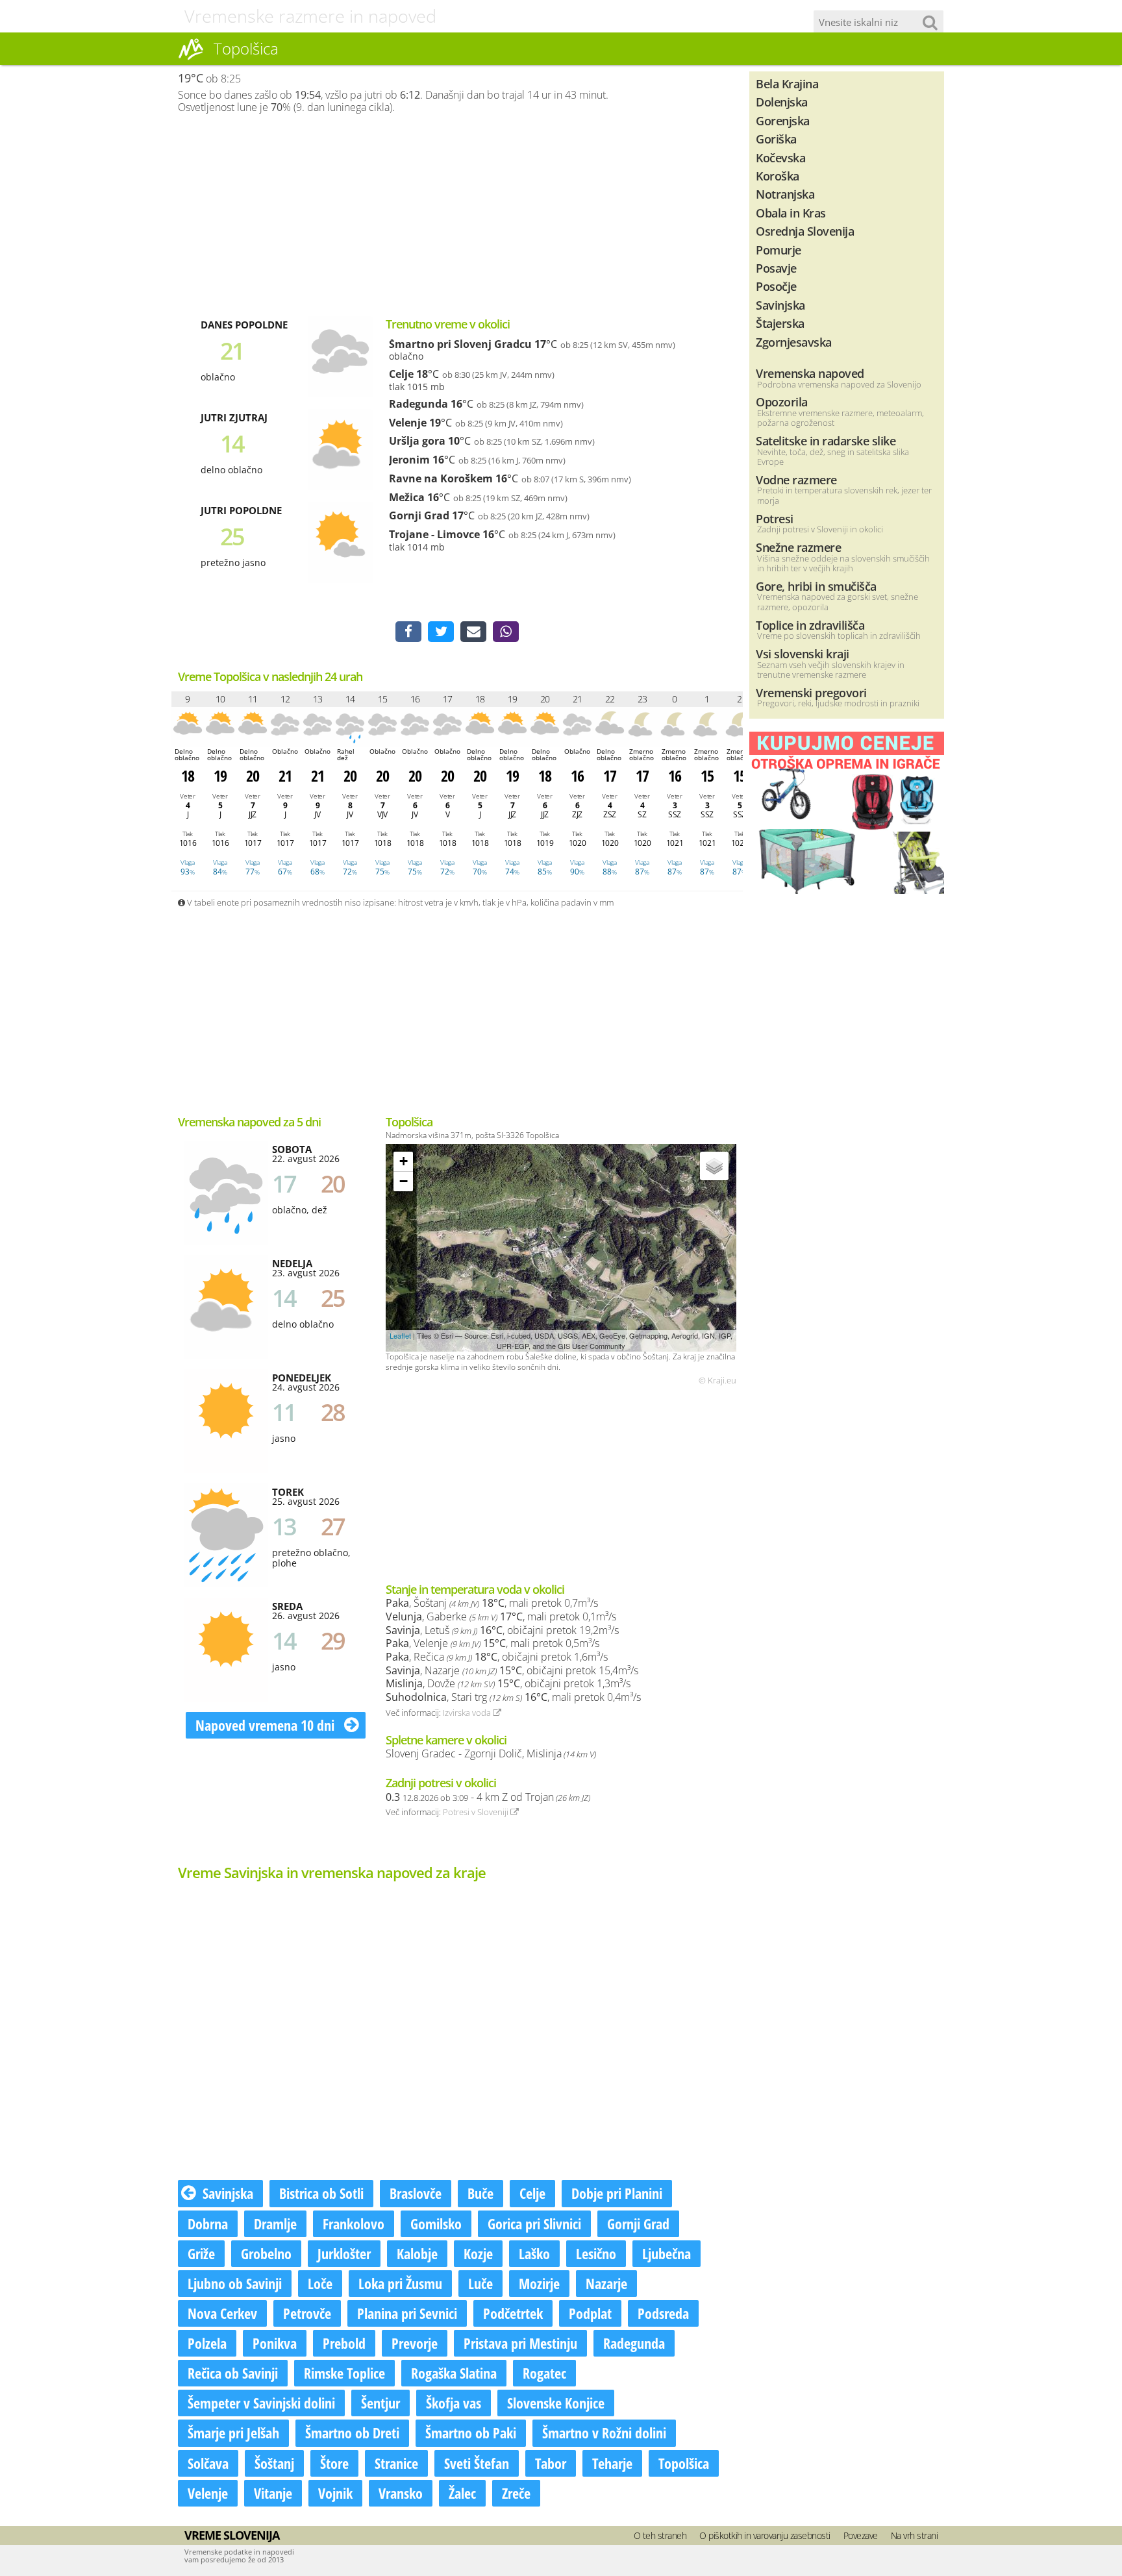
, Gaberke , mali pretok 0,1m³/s (501, 1616)
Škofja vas (454, 2403)
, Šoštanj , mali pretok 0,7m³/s (492, 1603)
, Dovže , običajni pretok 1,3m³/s (508, 1683)
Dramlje (275, 2223)
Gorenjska (783, 120)
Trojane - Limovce (434, 534)
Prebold (344, 2343)
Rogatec (544, 2373)
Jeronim (409, 460)
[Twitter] (441, 632)
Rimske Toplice (344, 2373)
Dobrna (208, 2223)
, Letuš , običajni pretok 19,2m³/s (502, 1630)
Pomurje (779, 250)
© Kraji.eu (717, 1381)
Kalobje (417, 2253)
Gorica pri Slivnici (534, 2223)
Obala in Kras (791, 213)
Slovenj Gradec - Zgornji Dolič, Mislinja (491, 1753)
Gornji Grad (419, 515)
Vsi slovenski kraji (803, 653)
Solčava (208, 2463)
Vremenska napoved (810, 373)
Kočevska (780, 157)
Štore (334, 2463)
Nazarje (606, 2283)
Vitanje (273, 2493)
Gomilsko (436, 2223)
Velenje (408, 423)
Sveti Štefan (477, 2463)
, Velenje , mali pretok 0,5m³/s (492, 1643)
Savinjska (228, 2193)
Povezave (861, 2535)
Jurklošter (344, 2253)
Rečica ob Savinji (233, 2373)
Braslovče (416, 2193)
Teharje (612, 2463)
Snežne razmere (798, 547)
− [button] (404, 1181)
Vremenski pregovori (811, 692)
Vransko (401, 2493)
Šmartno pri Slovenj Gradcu (460, 344)
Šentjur (380, 2403)
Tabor (551, 2463)
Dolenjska (782, 102)
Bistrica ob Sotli (321, 2193)
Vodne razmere (796, 479)
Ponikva (275, 2343)
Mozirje (539, 2283)
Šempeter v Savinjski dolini (261, 2403)
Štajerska (780, 323)
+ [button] (404, 1161)
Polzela (207, 2343)
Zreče (516, 2493)
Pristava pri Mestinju (520, 2343)
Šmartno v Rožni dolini (604, 2433)
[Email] (473, 632)
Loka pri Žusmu (400, 2283)
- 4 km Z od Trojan (488, 1797)
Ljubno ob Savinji (235, 2283)
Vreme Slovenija (232, 2535)
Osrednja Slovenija (805, 231)
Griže (201, 2253)
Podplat (590, 2313)
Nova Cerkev (222, 2313)
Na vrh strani (915, 2535)
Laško (534, 2253)
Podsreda (663, 2313)
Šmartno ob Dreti (352, 2433)
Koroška (778, 176)
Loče (320, 2283)
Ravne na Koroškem (441, 478)
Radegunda (418, 404)
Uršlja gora (417, 441)
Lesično (596, 2253)
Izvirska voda (468, 1713)
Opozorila (782, 402)
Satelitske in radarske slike (826, 440)
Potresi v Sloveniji (477, 1812)
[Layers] (714, 1166)
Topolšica (684, 2463)
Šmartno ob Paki (471, 2433)
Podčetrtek (513, 2313)
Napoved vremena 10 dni (267, 1725)
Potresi (775, 518)
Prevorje (415, 2343)
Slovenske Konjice (556, 2403)
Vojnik (335, 2493)
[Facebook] (408, 632)
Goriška (776, 139)
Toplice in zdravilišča (810, 625)
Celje (401, 374)
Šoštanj (274, 2463)
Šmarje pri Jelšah (233, 2433)
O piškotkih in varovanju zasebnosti (765, 2535)
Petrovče (307, 2313)
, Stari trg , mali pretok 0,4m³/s (513, 1697)
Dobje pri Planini (617, 2193)
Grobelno (266, 2253)
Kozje (478, 2253)
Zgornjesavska (794, 342)
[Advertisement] (457, 215)
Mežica (407, 497)
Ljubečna (667, 2253)
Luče (480, 2283)
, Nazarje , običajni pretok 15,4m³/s (512, 1670)
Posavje (776, 268)
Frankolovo (354, 2223)
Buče (480, 2193)
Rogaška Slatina (454, 2373)
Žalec (462, 2493)
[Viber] (506, 632)
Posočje (776, 286)
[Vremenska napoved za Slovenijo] (191, 58)
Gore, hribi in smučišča (816, 586)
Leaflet (400, 1335)
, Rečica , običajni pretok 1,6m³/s (497, 1657)
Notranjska (785, 194)
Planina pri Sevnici (407, 2313)
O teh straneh (660, 2535)
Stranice (396, 2463)
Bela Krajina (787, 83)
